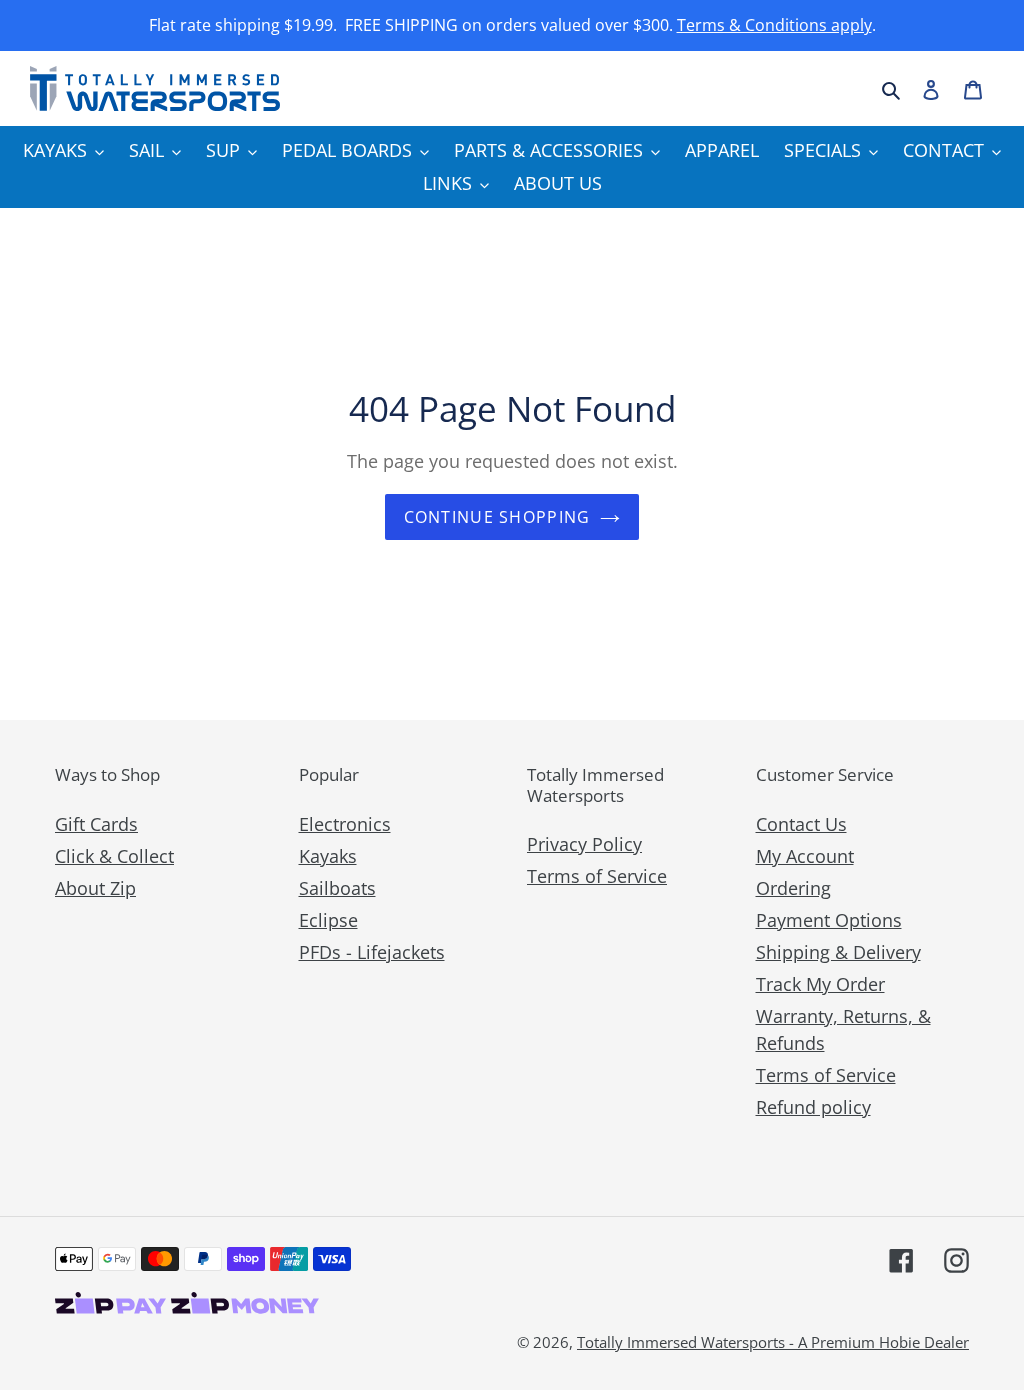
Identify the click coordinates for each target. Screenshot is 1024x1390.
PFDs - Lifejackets (372, 952)
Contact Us (801, 824)
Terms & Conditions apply (774, 25)
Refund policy (813, 1107)
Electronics (345, 824)
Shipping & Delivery (838, 952)
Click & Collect (114, 856)
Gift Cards (96, 824)
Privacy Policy (584, 844)
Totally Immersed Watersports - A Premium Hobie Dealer (773, 1342)
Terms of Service (597, 876)
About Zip (95, 888)
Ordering (793, 888)
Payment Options (829, 920)
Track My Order (820, 984)
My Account (805, 856)
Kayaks (328, 856)
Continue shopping (497, 517)
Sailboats (337, 888)
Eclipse (328, 920)
